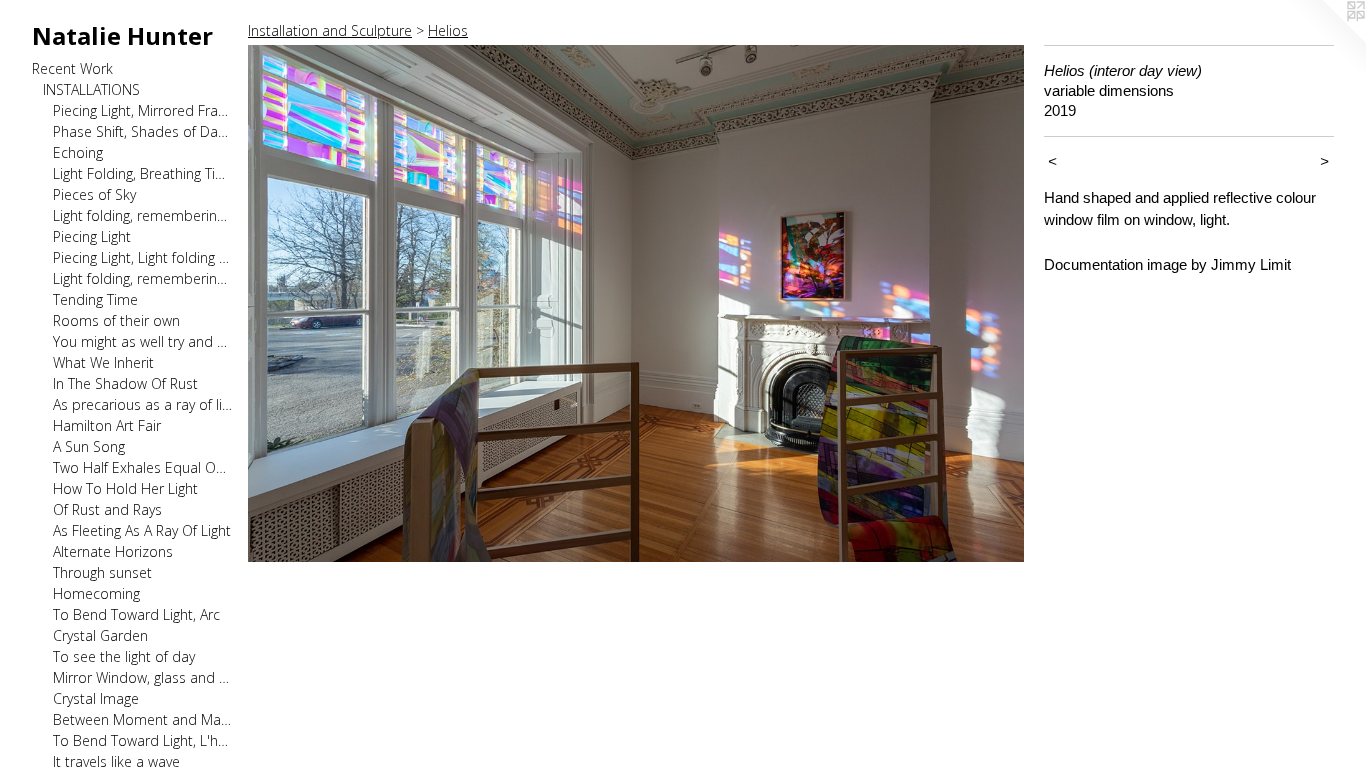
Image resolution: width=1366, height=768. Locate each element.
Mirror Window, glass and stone (142, 677)
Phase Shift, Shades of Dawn (142, 131)
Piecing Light (92, 236)
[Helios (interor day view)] (636, 303)
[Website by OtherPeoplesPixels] (1326, 40)
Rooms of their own (116, 320)
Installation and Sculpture (330, 30)
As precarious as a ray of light (142, 404)
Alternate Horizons (113, 551)
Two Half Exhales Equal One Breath (142, 467)
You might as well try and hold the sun (142, 341)
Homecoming (96, 593)
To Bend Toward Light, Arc (136, 614)
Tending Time (95, 299)
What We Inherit (103, 362)
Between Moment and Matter (142, 719)
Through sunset (102, 572)
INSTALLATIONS (91, 89)
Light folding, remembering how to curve (142, 278)
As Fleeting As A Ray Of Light (142, 530)
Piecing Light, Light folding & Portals (142, 257)
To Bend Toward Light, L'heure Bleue (142, 740)
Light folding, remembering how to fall (142, 215)
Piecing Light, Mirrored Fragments (142, 110)
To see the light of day (124, 656)
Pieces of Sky (94, 194)
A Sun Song (89, 446)
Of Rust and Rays (107, 509)
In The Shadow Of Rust (125, 383)
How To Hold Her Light (125, 488)
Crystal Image (96, 698)
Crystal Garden (100, 635)
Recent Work (72, 68)
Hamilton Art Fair (107, 425)
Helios (448, 30)
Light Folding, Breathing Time (142, 173)
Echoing (78, 152)
